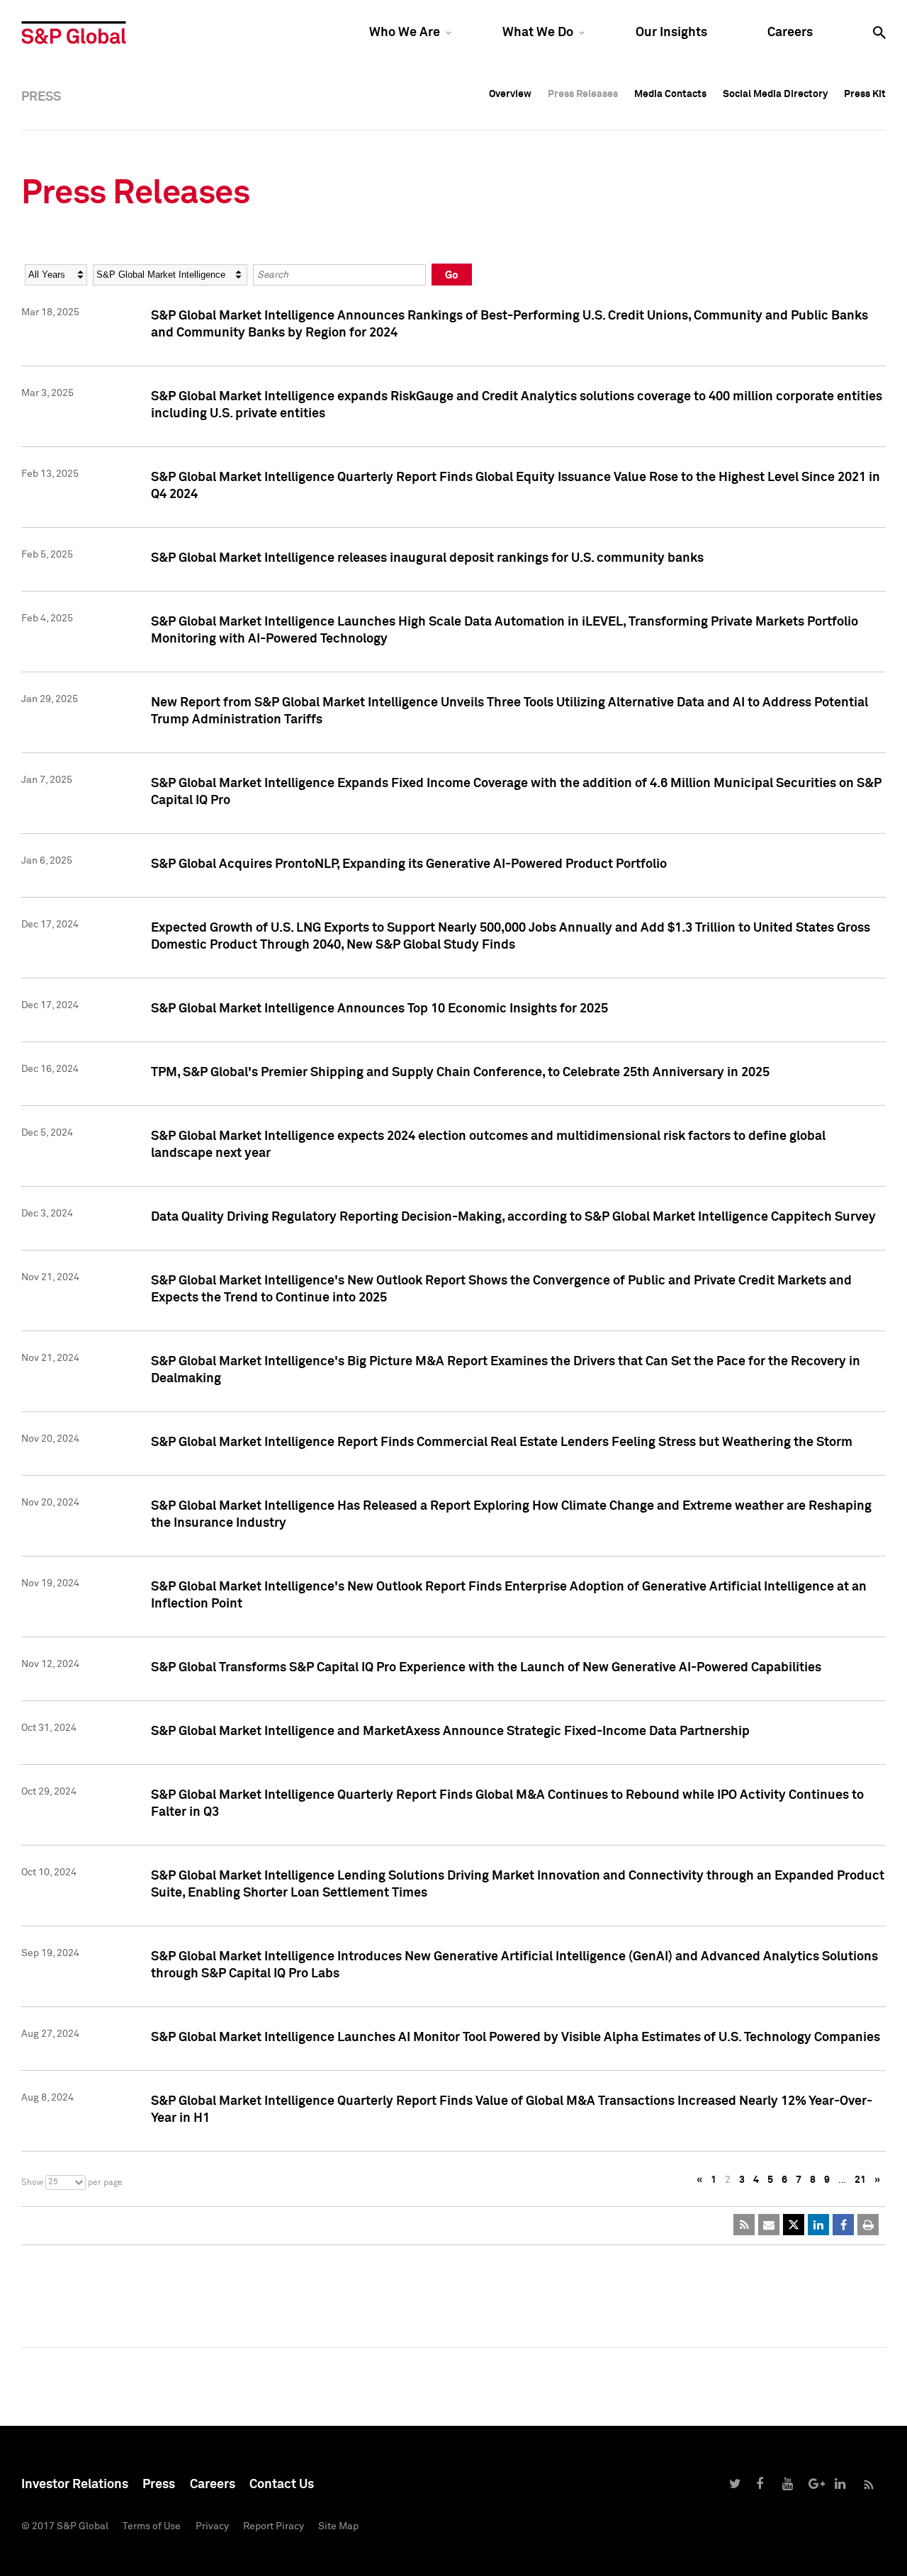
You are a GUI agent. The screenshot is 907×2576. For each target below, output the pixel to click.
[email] (769, 2225)
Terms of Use (152, 2526)
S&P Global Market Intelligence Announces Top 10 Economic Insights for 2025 (379, 1009)
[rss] (744, 2225)
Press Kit (865, 94)
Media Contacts (670, 94)
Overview (510, 94)
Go (452, 275)
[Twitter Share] (794, 2225)
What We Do (538, 33)
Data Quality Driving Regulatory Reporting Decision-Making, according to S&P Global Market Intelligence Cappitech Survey (513, 1217)
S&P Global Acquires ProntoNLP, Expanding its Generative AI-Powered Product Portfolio (409, 864)
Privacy (212, 2526)
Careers (790, 33)
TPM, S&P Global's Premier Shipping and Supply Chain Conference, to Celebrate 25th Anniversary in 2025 (460, 1073)
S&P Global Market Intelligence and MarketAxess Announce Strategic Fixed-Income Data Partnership (450, 1732)
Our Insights (671, 33)
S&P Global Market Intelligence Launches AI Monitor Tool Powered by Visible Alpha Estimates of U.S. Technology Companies (516, 2038)
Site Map (338, 2526)
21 (860, 2180)
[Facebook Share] (843, 2225)
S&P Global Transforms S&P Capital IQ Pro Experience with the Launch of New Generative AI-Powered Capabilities (486, 1668)
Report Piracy (274, 2526)
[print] (868, 2225)
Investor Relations (75, 2485)
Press (159, 2485)
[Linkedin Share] (818, 2225)
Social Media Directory (775, 94)
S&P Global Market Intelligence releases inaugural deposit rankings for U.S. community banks (427, 558)
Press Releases (583, 94)
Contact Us (282, 2485)
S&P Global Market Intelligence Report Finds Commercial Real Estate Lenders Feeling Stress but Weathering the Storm (502, 1442)
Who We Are (405, 33)
